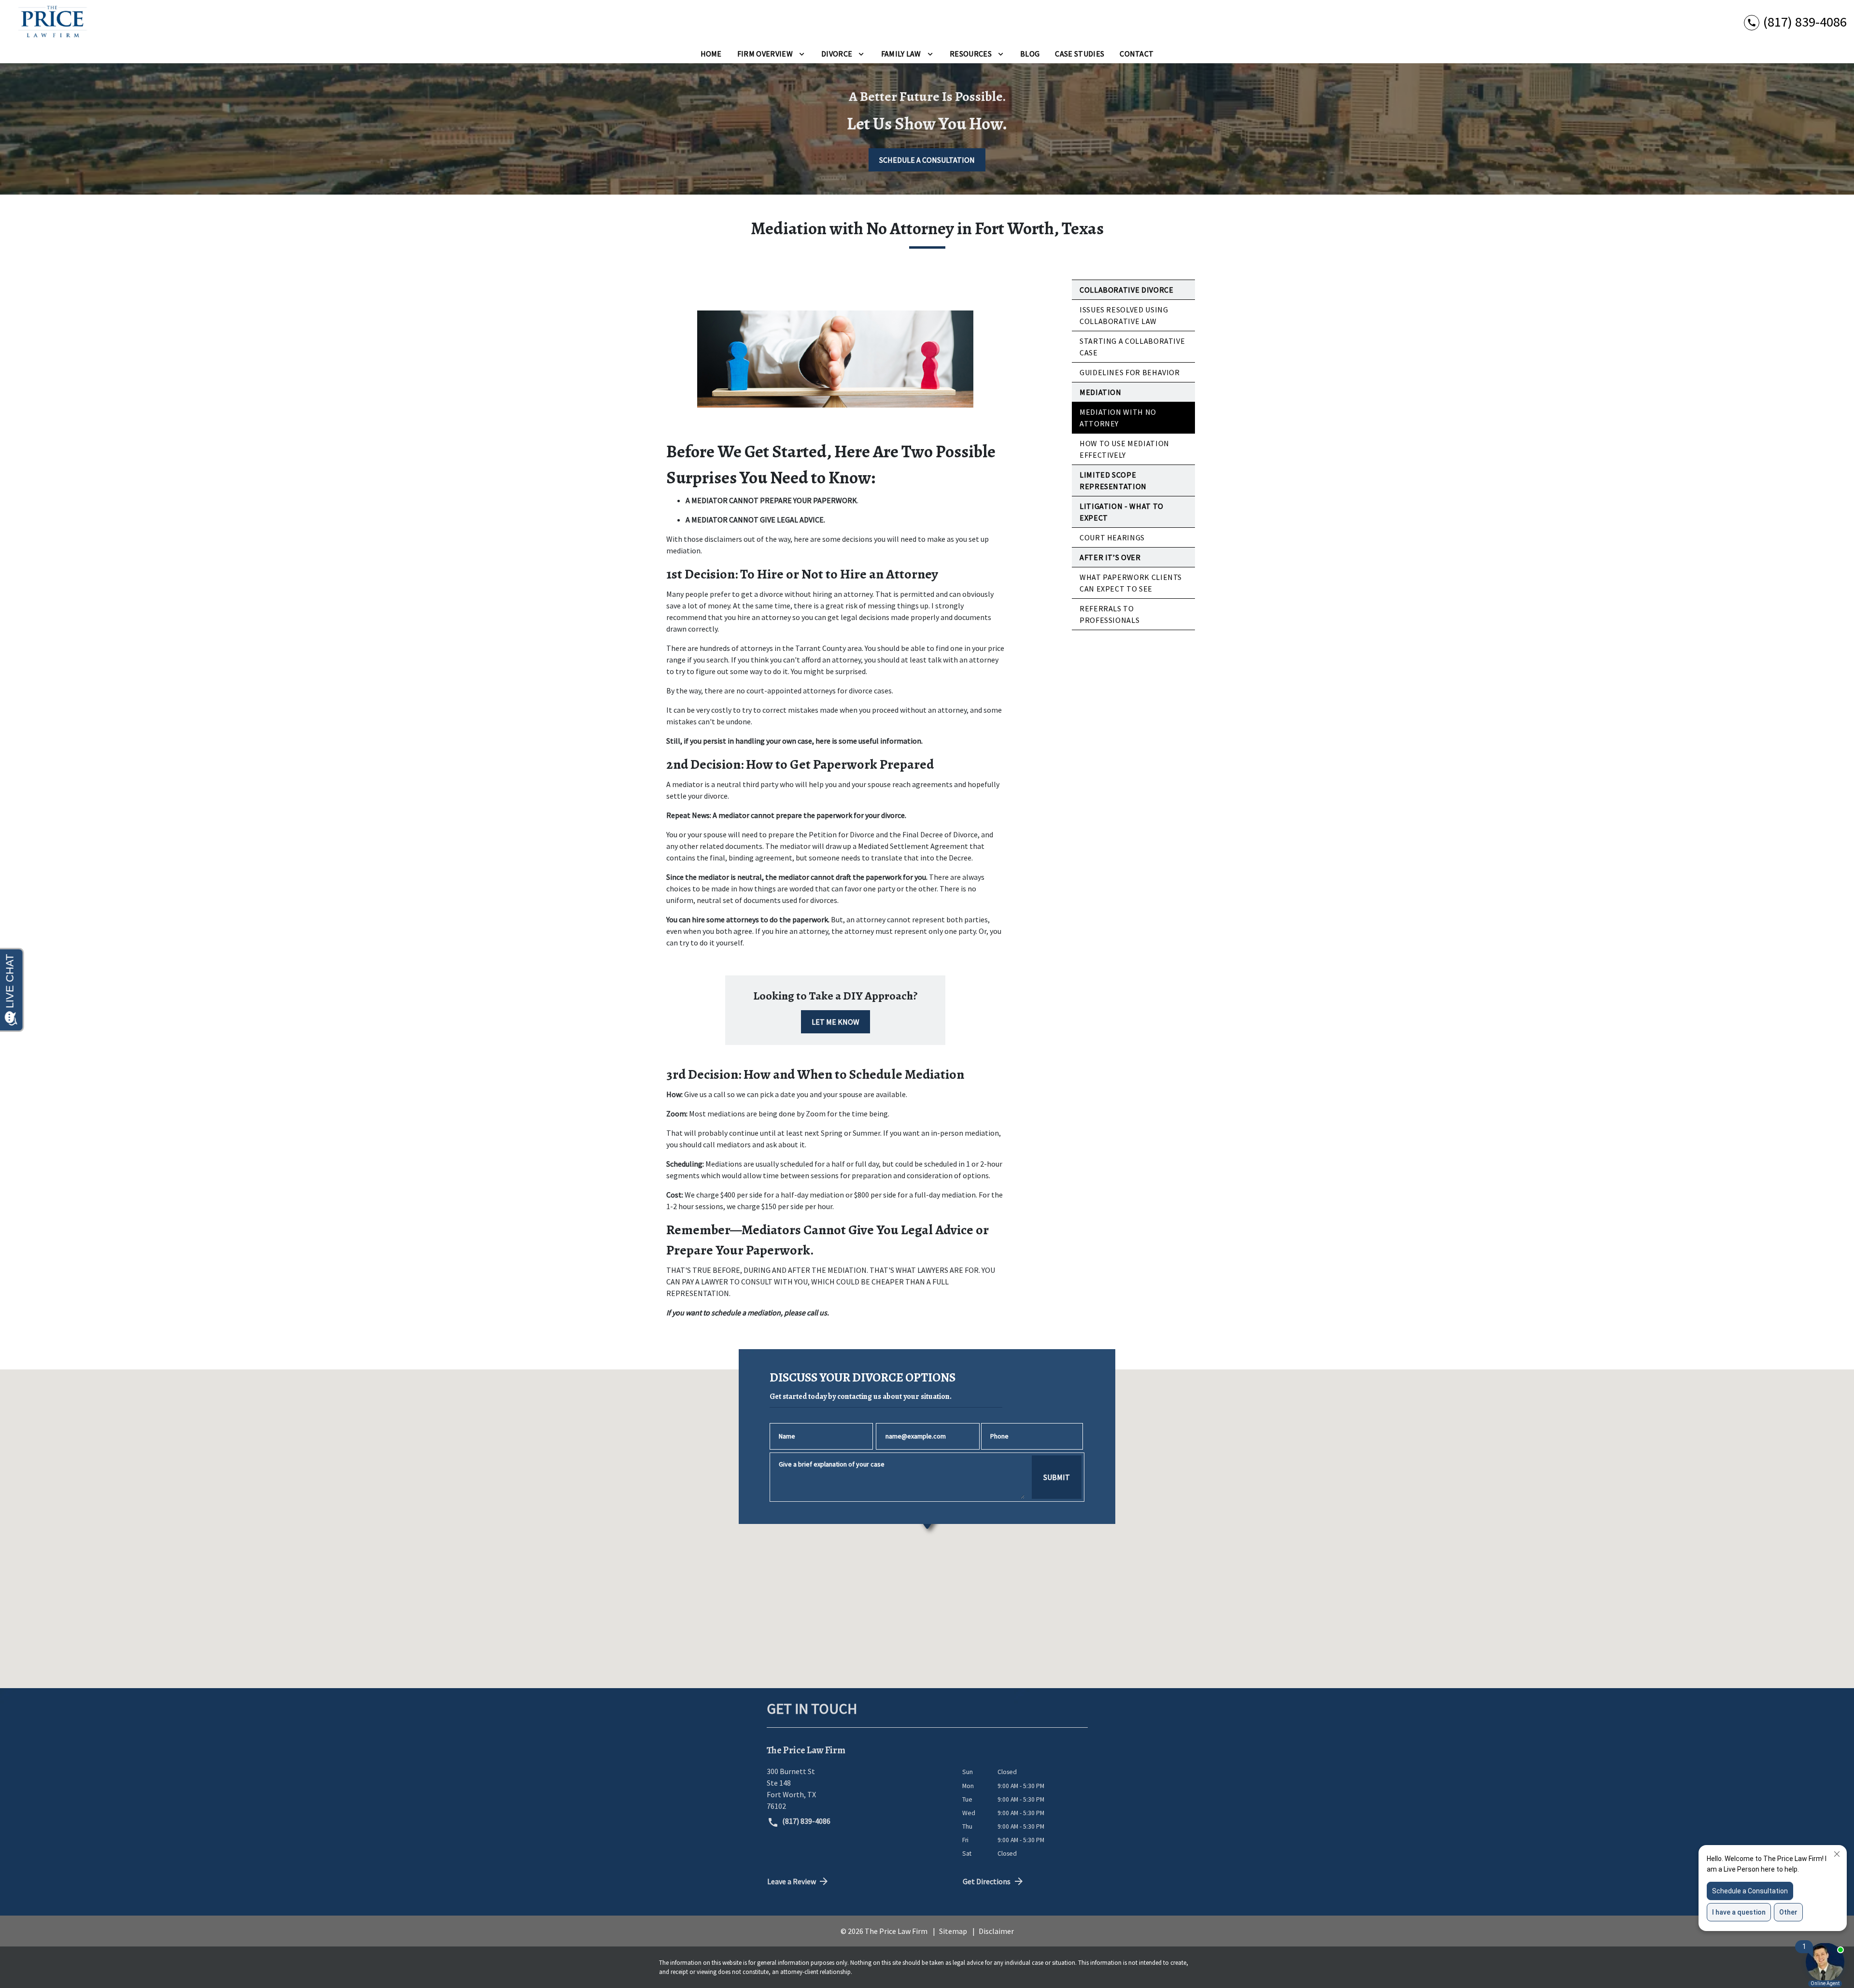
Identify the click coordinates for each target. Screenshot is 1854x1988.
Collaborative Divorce (1126, 290)
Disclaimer (996, 1931)
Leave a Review (792, 1881)
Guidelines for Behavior (1130, 372)
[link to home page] (49, 22)
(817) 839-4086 (806, 1821)
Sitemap (953, 1931)
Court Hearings (1112, 537)
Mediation (1101, 392)
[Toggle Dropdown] (802, 54)
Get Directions (987, 1881)
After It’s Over (1110, 557)
